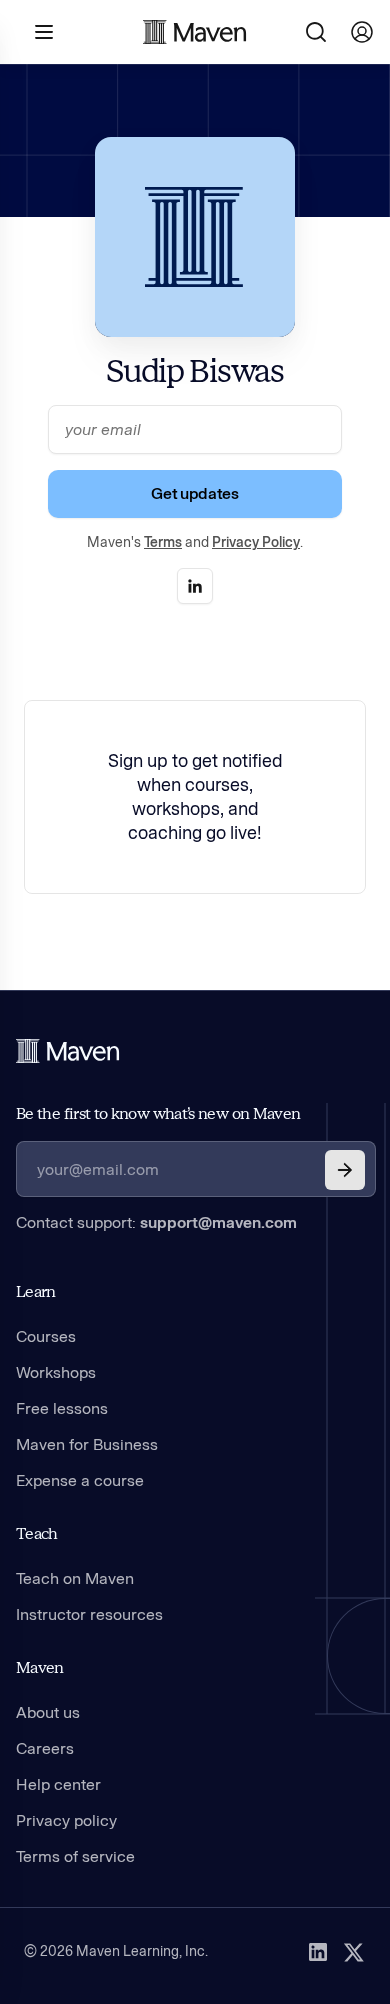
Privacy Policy (256, 542)
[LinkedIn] (318, 1952)
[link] (195, 586)
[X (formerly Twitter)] (354, 1952)
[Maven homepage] (195, 32)
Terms (163, 542)
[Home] (68, 1051)
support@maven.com (218, 1222)
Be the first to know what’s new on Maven (158, 1113)
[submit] (345, 1170)
